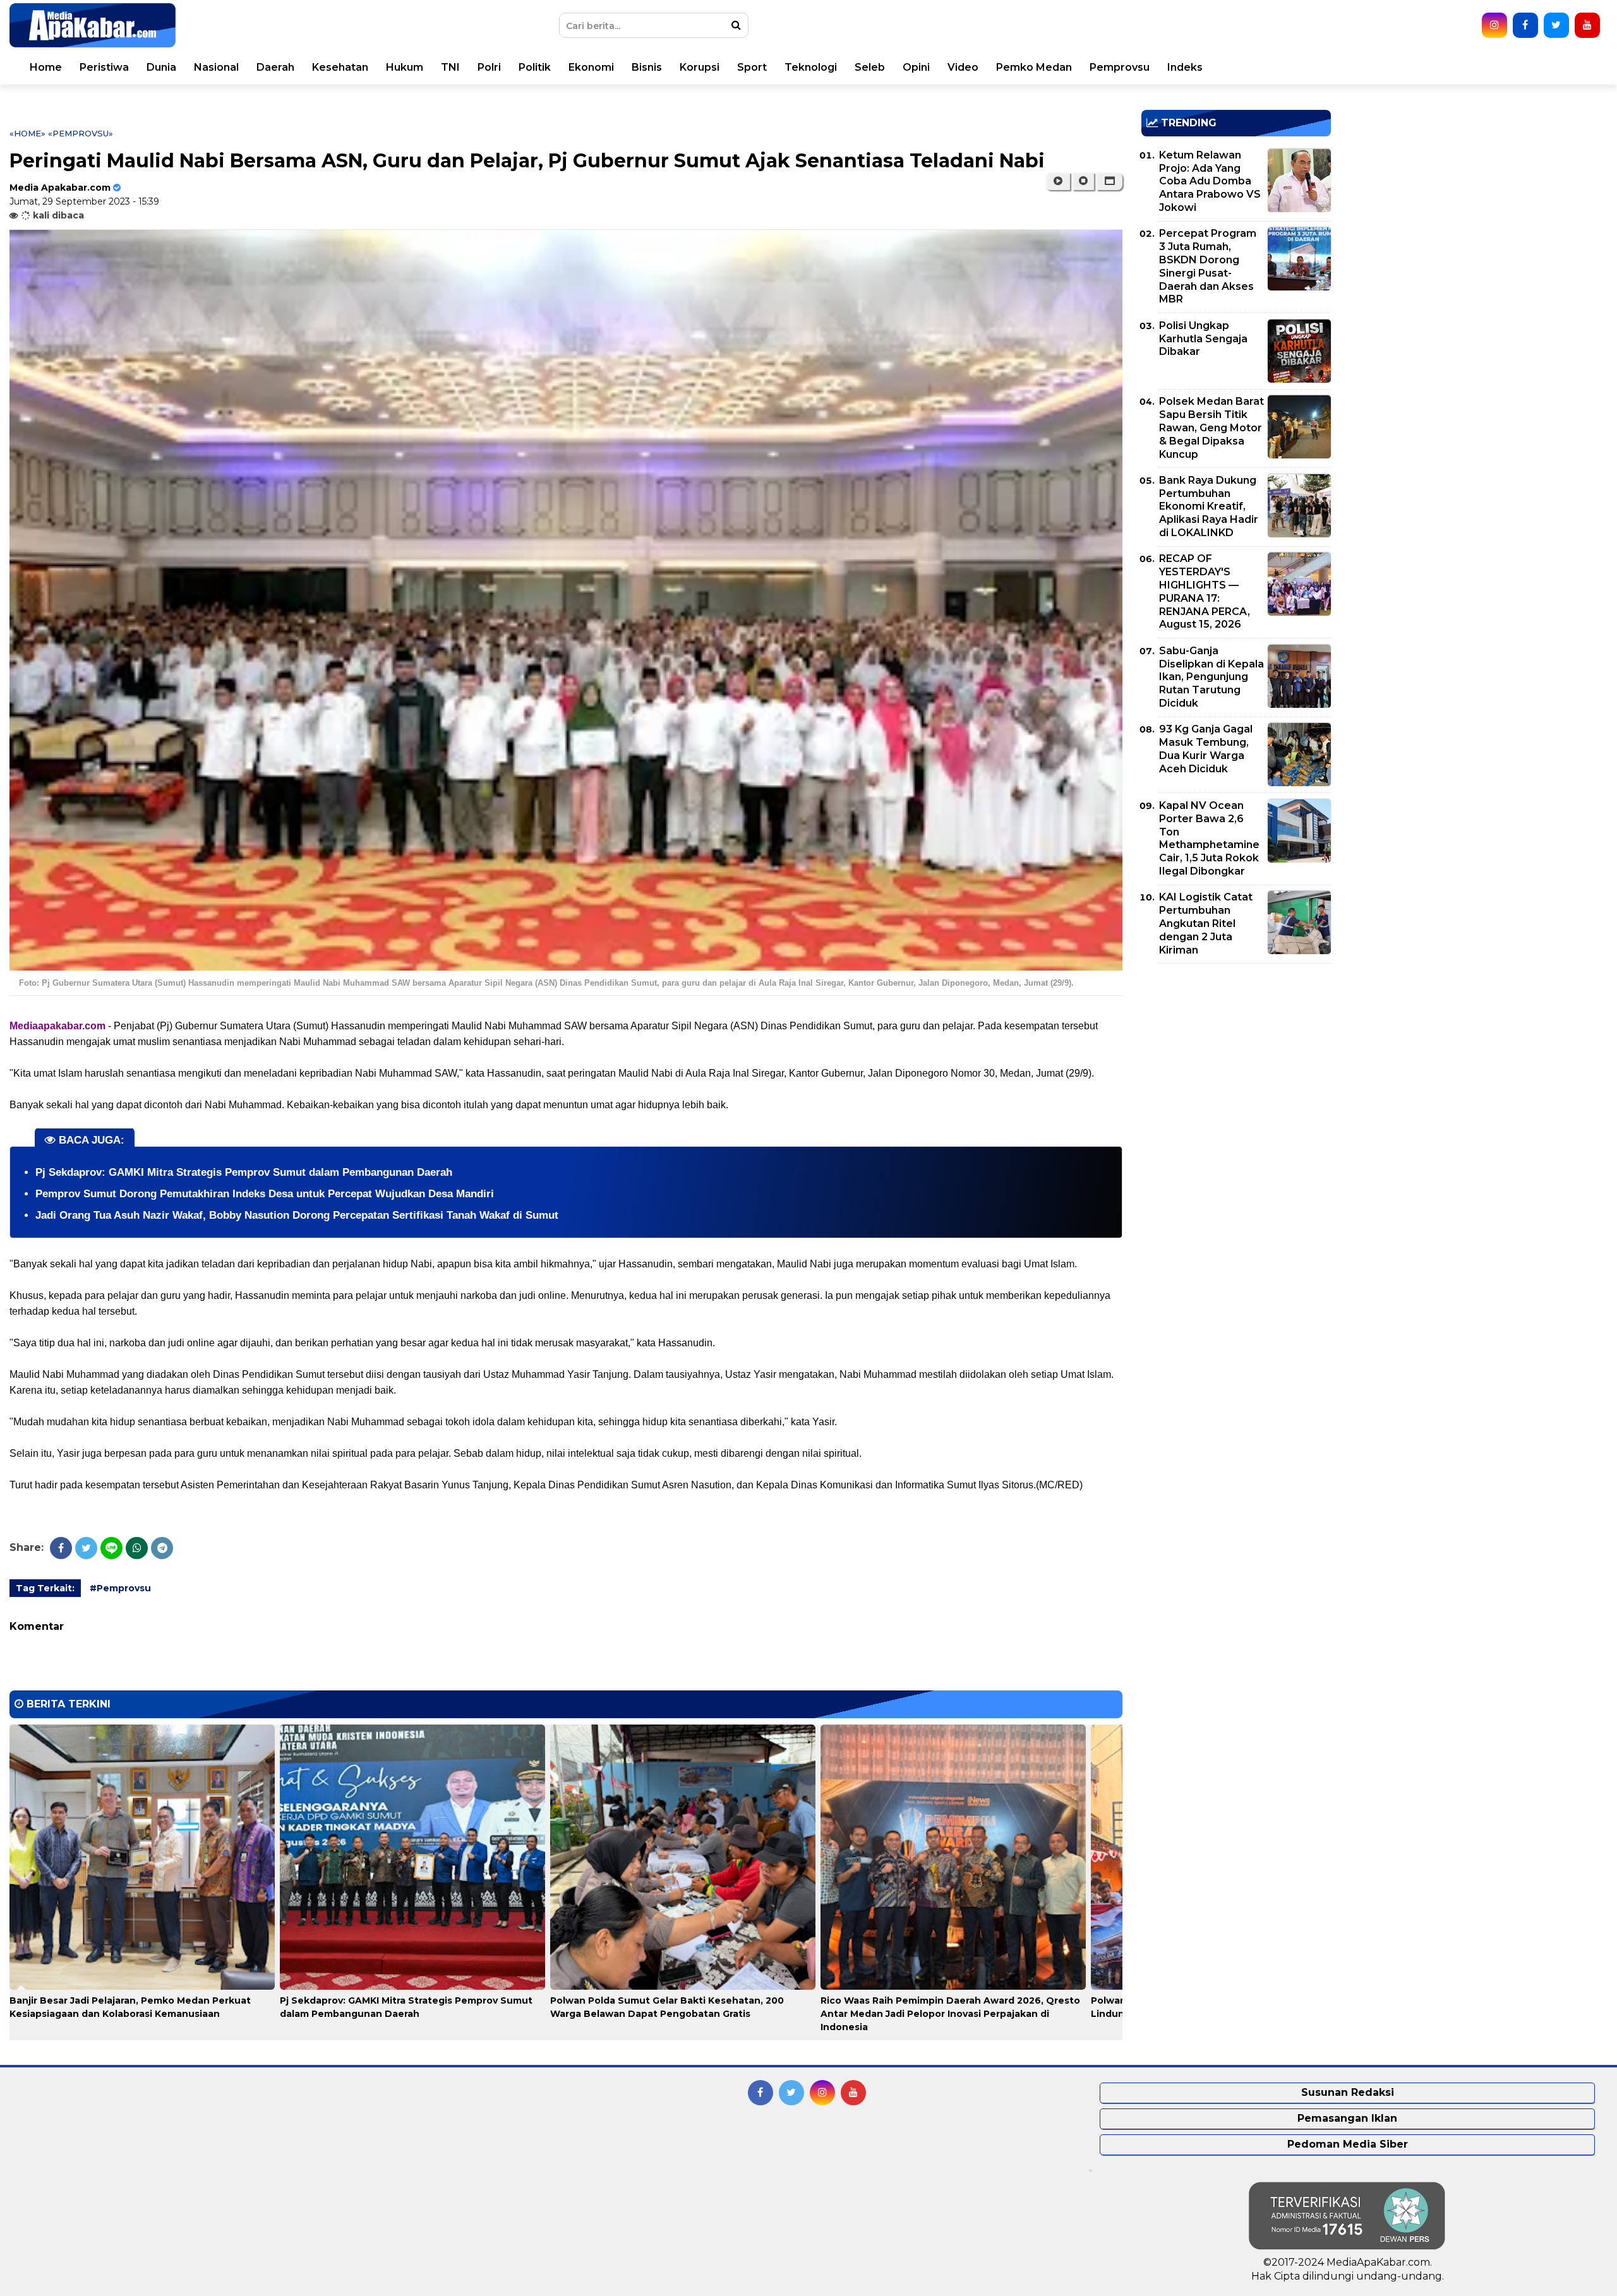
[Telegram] (162, 1548)
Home (46, 67)
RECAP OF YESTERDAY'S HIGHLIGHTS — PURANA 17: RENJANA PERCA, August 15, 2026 (1205, 591)
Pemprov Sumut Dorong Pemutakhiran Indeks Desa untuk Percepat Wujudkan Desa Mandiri (265, 1194)
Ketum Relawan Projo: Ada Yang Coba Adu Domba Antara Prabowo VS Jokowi (1210, 181)
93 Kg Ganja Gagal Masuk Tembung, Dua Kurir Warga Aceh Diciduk (1206, 749)
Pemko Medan (1034, 67)
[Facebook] (61, 1548)
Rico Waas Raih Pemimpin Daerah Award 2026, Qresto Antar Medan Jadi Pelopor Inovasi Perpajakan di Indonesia (950, 2014)
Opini (916, 67)
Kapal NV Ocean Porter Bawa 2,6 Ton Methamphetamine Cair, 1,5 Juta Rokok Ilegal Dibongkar (1209, 838)
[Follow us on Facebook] (1525, 25)
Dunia (161, 67)
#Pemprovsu (120, 1588)
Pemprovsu (1120, 67)
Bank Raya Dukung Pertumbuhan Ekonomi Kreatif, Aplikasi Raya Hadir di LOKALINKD (1209, 506)
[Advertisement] (1236, 1061)
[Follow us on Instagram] (1494, 25)
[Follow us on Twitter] (1556, 25)
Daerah (275, 67)
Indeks (1185, 67)
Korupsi (700, 67)
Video (963, 67)
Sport (752, 67)
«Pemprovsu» (81, 133)
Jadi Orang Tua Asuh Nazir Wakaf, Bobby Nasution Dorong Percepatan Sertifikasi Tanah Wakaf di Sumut (297, 1215)
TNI (450, 67)
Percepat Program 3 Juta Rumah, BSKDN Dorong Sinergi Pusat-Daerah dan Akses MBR (1208, 266)
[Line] (111, 1548)
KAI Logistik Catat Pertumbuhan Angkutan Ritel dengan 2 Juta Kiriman (1206, 923)
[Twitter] (86, 1548)
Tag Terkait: (45, 1588)
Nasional (216, 67)
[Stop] (1083, 181)
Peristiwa (104, 67)
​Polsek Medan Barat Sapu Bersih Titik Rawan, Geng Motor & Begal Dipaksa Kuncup (1211, 428)
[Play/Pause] (1058, 181)
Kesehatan (340, 67)
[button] (1109, 181)
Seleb (870, 67)
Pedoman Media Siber (1348, 2144)
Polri (489, 67)
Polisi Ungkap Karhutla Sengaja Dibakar (1203, 339)
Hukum (405, 67)
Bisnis (647, 67)
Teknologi (811, 67)
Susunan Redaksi (1348, 2092)
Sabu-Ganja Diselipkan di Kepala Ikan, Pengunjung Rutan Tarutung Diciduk (1211, 677)
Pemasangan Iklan (1347, 2118)
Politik (535, 67)
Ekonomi (591, 67)
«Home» (27, 133)
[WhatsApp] (137, 1548)
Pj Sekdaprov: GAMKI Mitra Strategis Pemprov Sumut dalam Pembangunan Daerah (244, 1172)
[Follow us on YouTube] (1587, 25)
